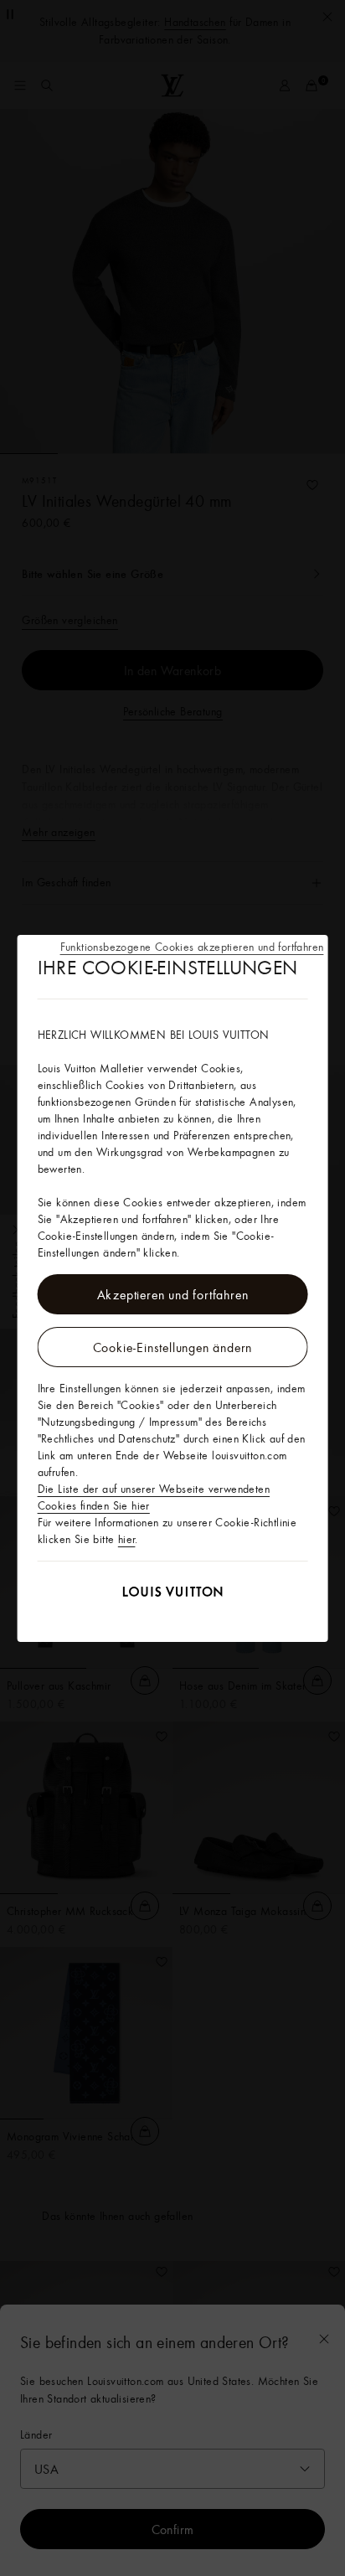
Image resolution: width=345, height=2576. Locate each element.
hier (127, 1539)
